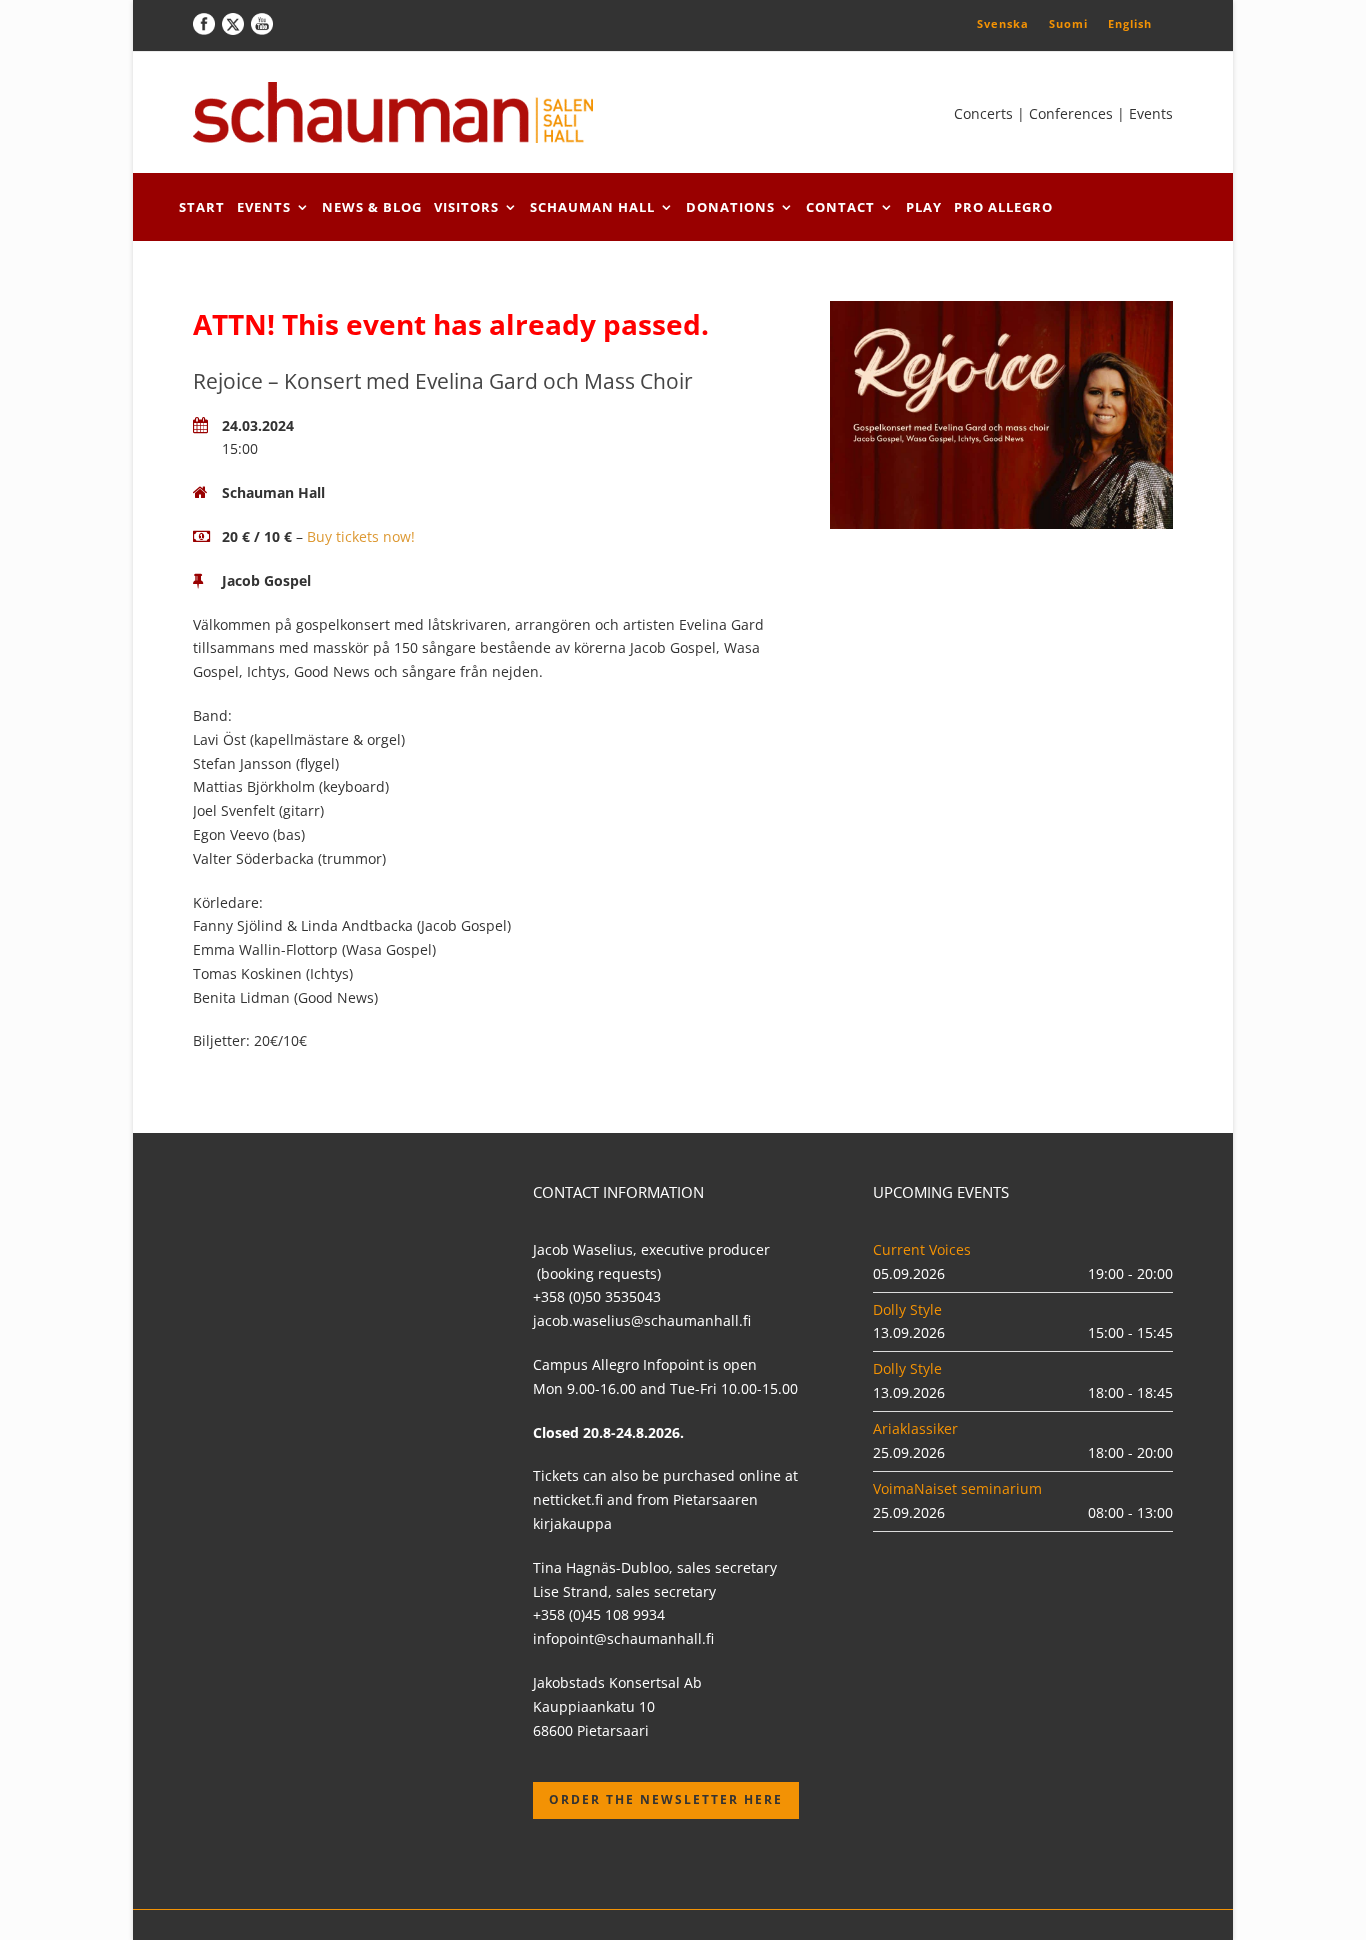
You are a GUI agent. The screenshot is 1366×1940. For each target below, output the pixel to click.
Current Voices (922, 1249)
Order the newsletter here (666, 1799)
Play (924, 207)
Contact (840, 207)
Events (264, 207)
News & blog (372, 207)
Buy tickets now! (361, 536)
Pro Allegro (1003, 207)
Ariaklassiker (915, 1428)
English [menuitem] (1130, 23)
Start (202, 207)
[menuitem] (1003, 23)
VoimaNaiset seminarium (957, 1488)
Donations (730, 207)
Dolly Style (907, 1309)
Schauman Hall (592, 207)
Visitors (466, 207)
